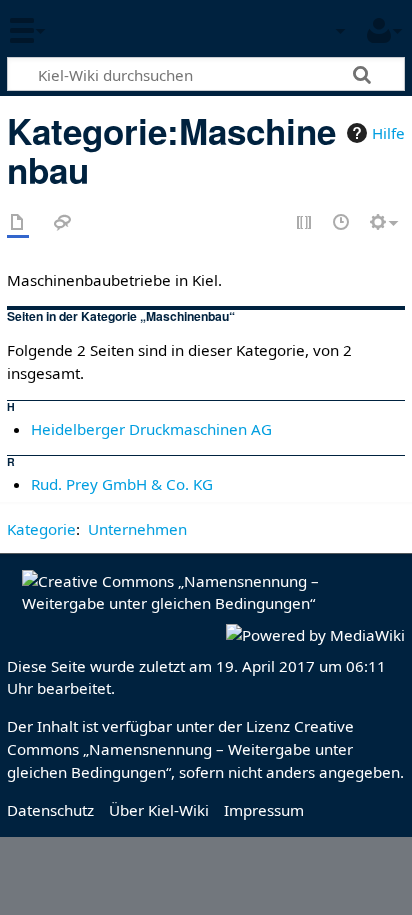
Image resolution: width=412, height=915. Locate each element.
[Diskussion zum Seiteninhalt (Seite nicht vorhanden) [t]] (63, 223)
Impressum (264, 810)
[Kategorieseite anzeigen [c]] (18, 223)
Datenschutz (50, 810)
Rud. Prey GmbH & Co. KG (122, 484)
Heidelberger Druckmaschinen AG (151, 429)
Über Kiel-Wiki (159, 810)
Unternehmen (137, 529)
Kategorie (41, 529)
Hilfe (388, 133)
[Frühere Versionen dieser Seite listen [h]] (342, 223)
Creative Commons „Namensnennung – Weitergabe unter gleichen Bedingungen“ (180, 749)
